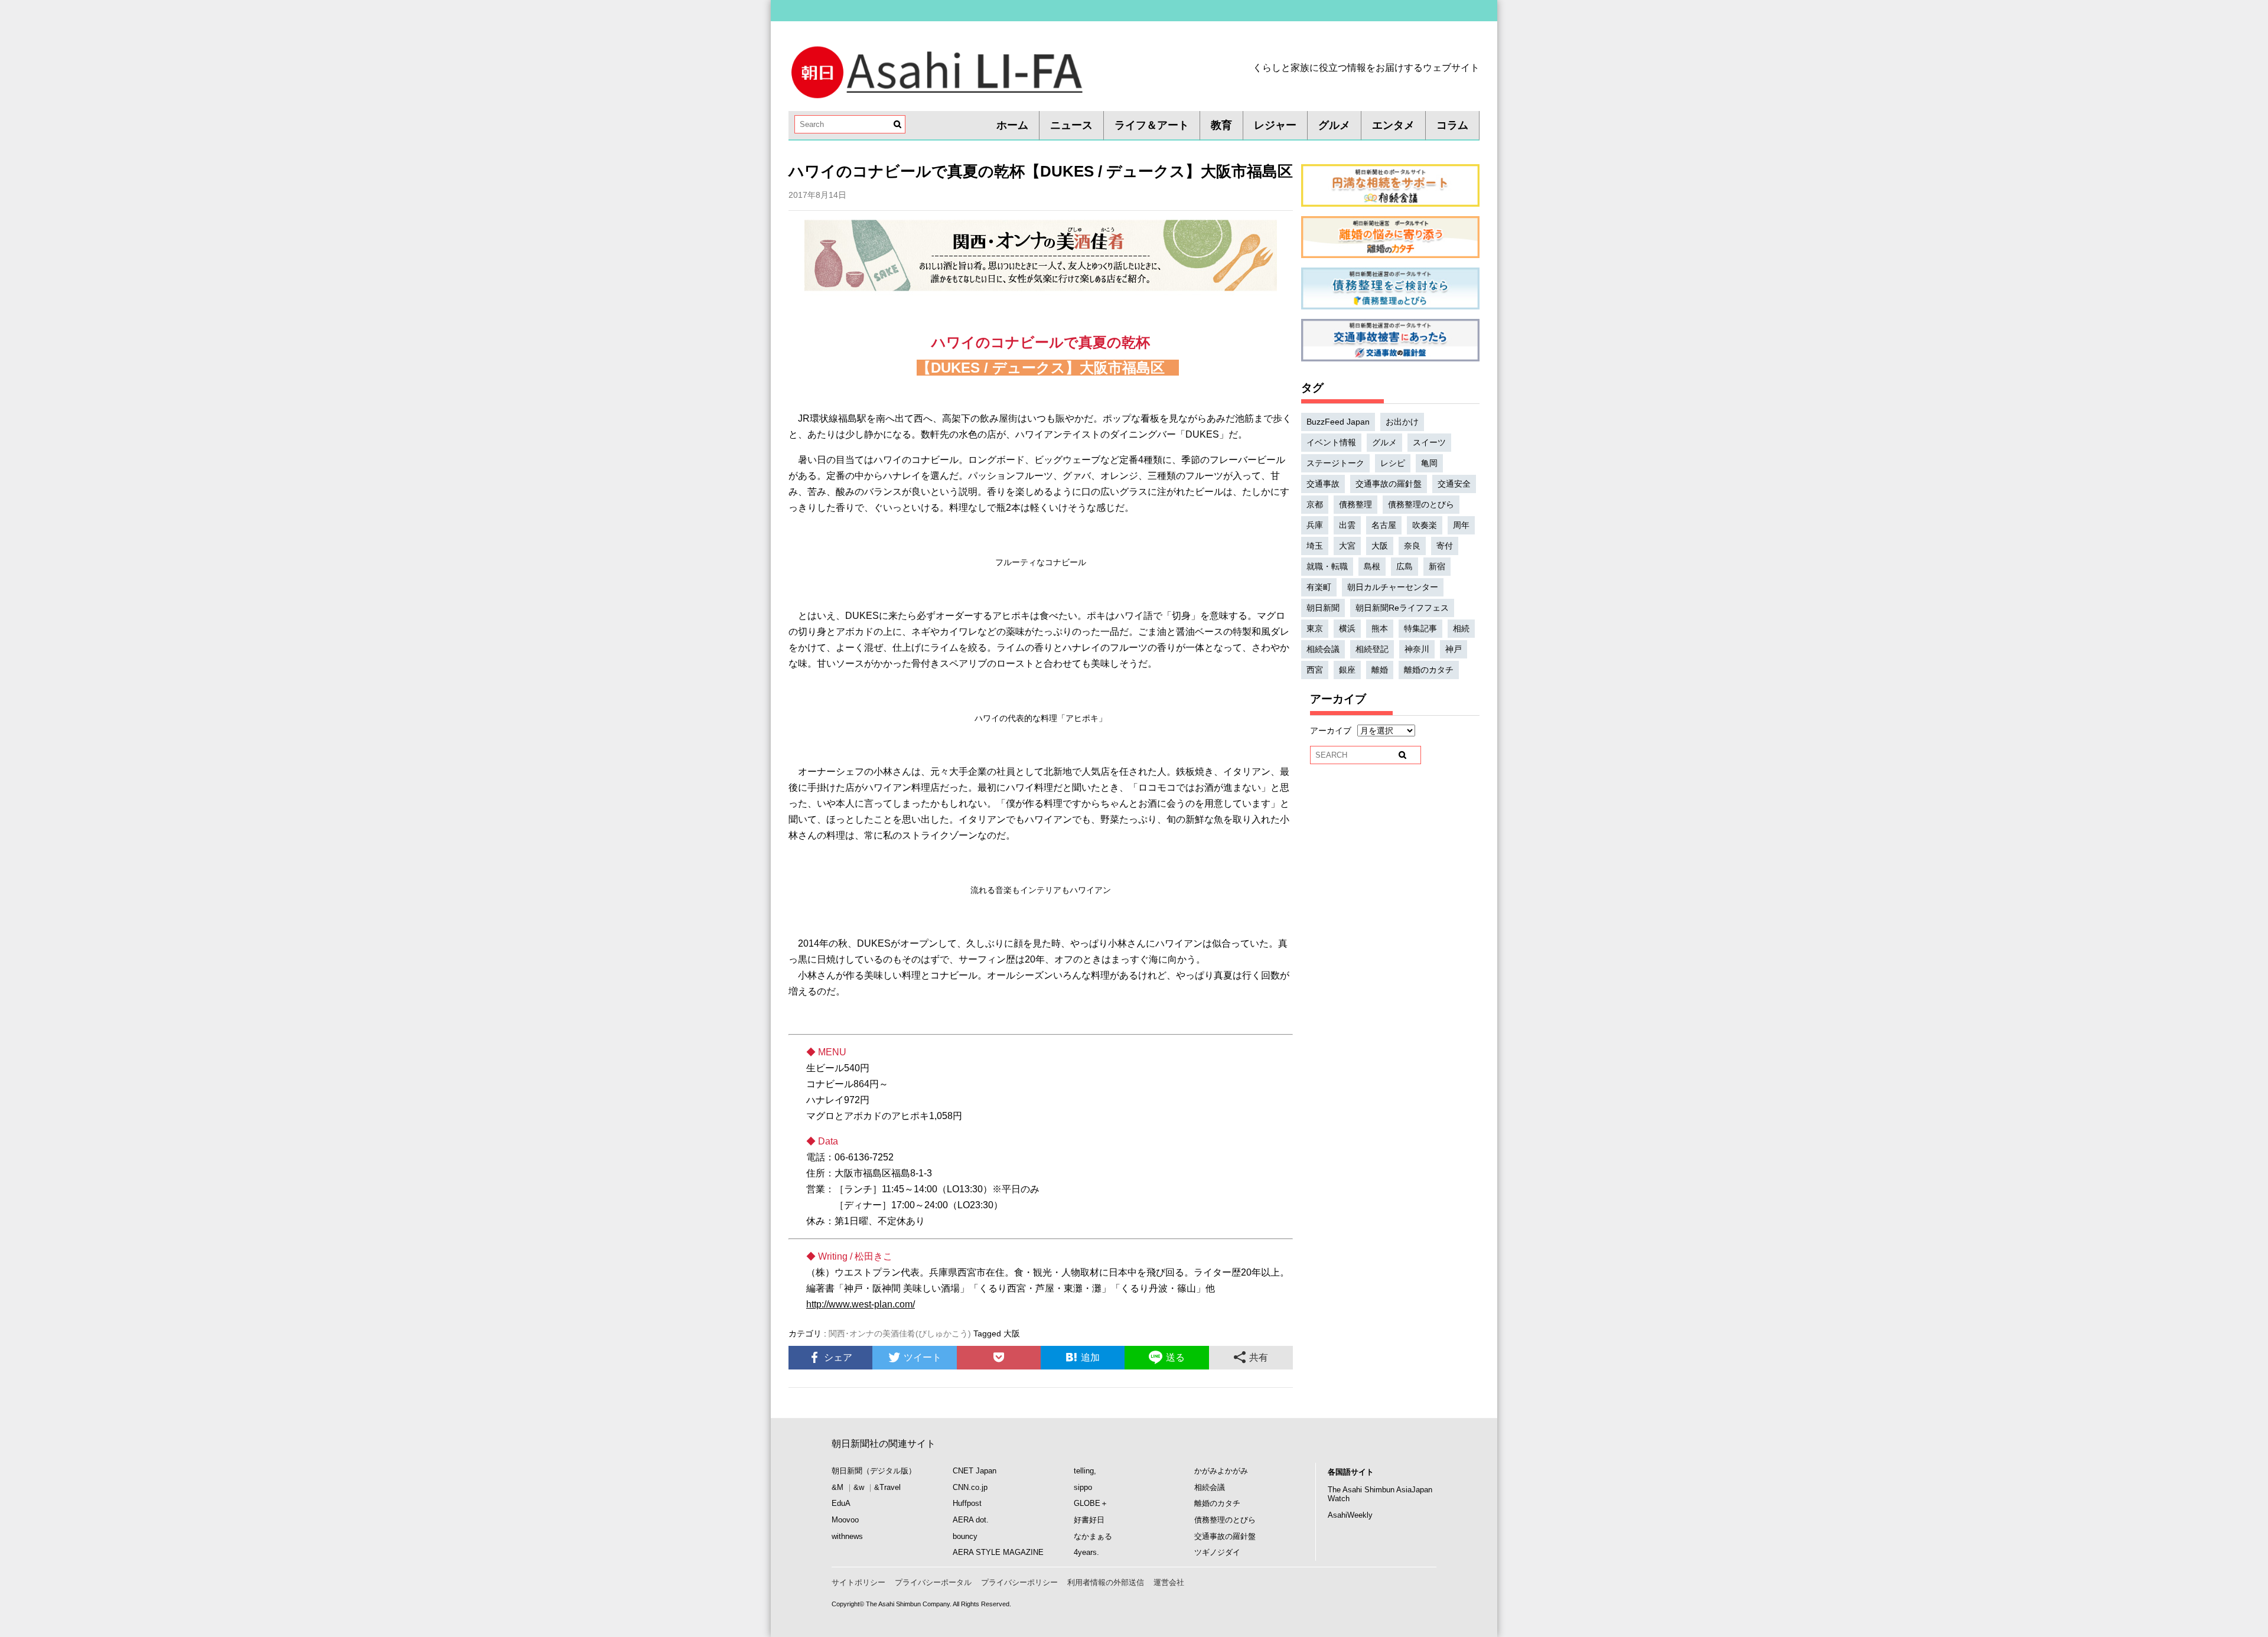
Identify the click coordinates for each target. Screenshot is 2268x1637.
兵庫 (1315, 525)
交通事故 (1323, 484)
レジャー (1275, 125)
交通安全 (1454, 484)
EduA (841, 1503)
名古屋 (1384, 525)
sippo (1083, 1487)
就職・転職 (1327, 566)
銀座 (1347, 670)
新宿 (1437, 566)
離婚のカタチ (1429, 670)
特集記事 (1420, 628)
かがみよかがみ (1221, 1471)
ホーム (1012, 125)
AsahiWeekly (1350, 1515)
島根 (1372, 566)
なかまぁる (1093, 1536)
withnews (847, 1536)
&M (838, 1487)
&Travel (887, 1487)
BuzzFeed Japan (1338, 422)
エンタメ (1393, 125)
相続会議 (1323, 649)
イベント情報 (1331, 442)
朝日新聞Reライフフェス (1402, 608)
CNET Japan (975, 1471)
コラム (1452, 125)
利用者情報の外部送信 (1106, 1582)
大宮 (1347, 546)
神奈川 (1417, 649)
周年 (1461, 525)
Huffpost (967, 1503)
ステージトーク (1335, 463)
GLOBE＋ (1091, 1503)
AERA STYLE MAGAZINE (998, 1552)
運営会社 (1169, 1582)
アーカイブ (1331, 731)
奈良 (1412, 546)
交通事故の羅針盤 (1389, 484)
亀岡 (1429, 463)
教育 (1221, 125)
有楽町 (1319, 587)
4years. (1086, 1552)
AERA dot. (971, 1520)
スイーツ (1429, 442)
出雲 (1347, 525)
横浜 (1347, 628)
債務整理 (1355, 504)
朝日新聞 (1323, 608)
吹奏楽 (1425, 525)
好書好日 (1089, 1520)
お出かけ (1402, 422)
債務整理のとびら (1421, 504)
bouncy (965, 1536)
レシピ (1393, 463)
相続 (1461, 628)
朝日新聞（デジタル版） (874, 1471)
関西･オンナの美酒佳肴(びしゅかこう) (900, 1333)
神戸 (1454, 649)
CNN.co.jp (970, 1487)
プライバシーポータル (933, 1582)
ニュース (1071, 125)
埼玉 (1315, 546)
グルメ (1334, 125)
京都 (1315, 504)
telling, (1085, 1471)
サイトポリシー (858, 1582)
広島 (1405, 566)
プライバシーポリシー (1019, 1582)
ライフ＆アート (1152, 125)
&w (859, 1487)
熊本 (1380, 628)
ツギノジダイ (1217, 1552)
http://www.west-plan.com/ (861, 1304)
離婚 (1380, 670)
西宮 (1315, 670)
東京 (1315, 628)
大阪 (1012, 1333)
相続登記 (1372, 649)
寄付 (1445, 546)
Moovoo (845, 1520)
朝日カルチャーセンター (1393, 587)
